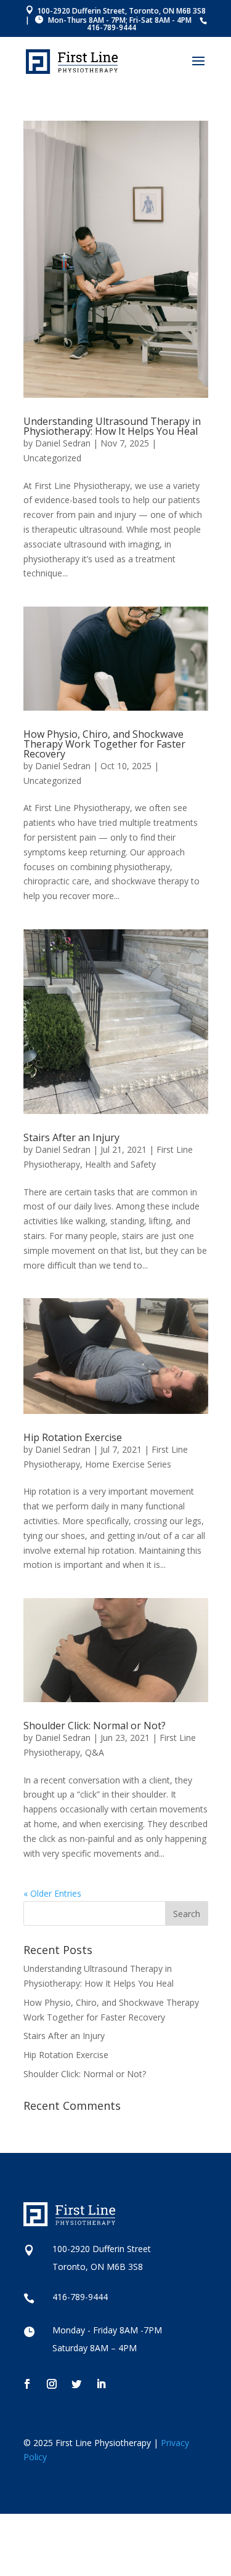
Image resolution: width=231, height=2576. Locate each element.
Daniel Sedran (63, 443)
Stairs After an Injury (71, 1137)
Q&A (95, 1752)
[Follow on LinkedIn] (101, 2384)
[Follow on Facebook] (27, 2384)
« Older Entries (52, 1893)
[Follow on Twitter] (76, 2384)
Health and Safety (120, 1164)
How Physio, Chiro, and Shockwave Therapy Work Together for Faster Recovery (104, 744)
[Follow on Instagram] (52, 2384)
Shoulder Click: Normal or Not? (95, 1726)
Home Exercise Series (128, 1464)
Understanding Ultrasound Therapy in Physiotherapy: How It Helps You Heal (112, 426)
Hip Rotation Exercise (73, 1437)
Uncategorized (52, 458)
